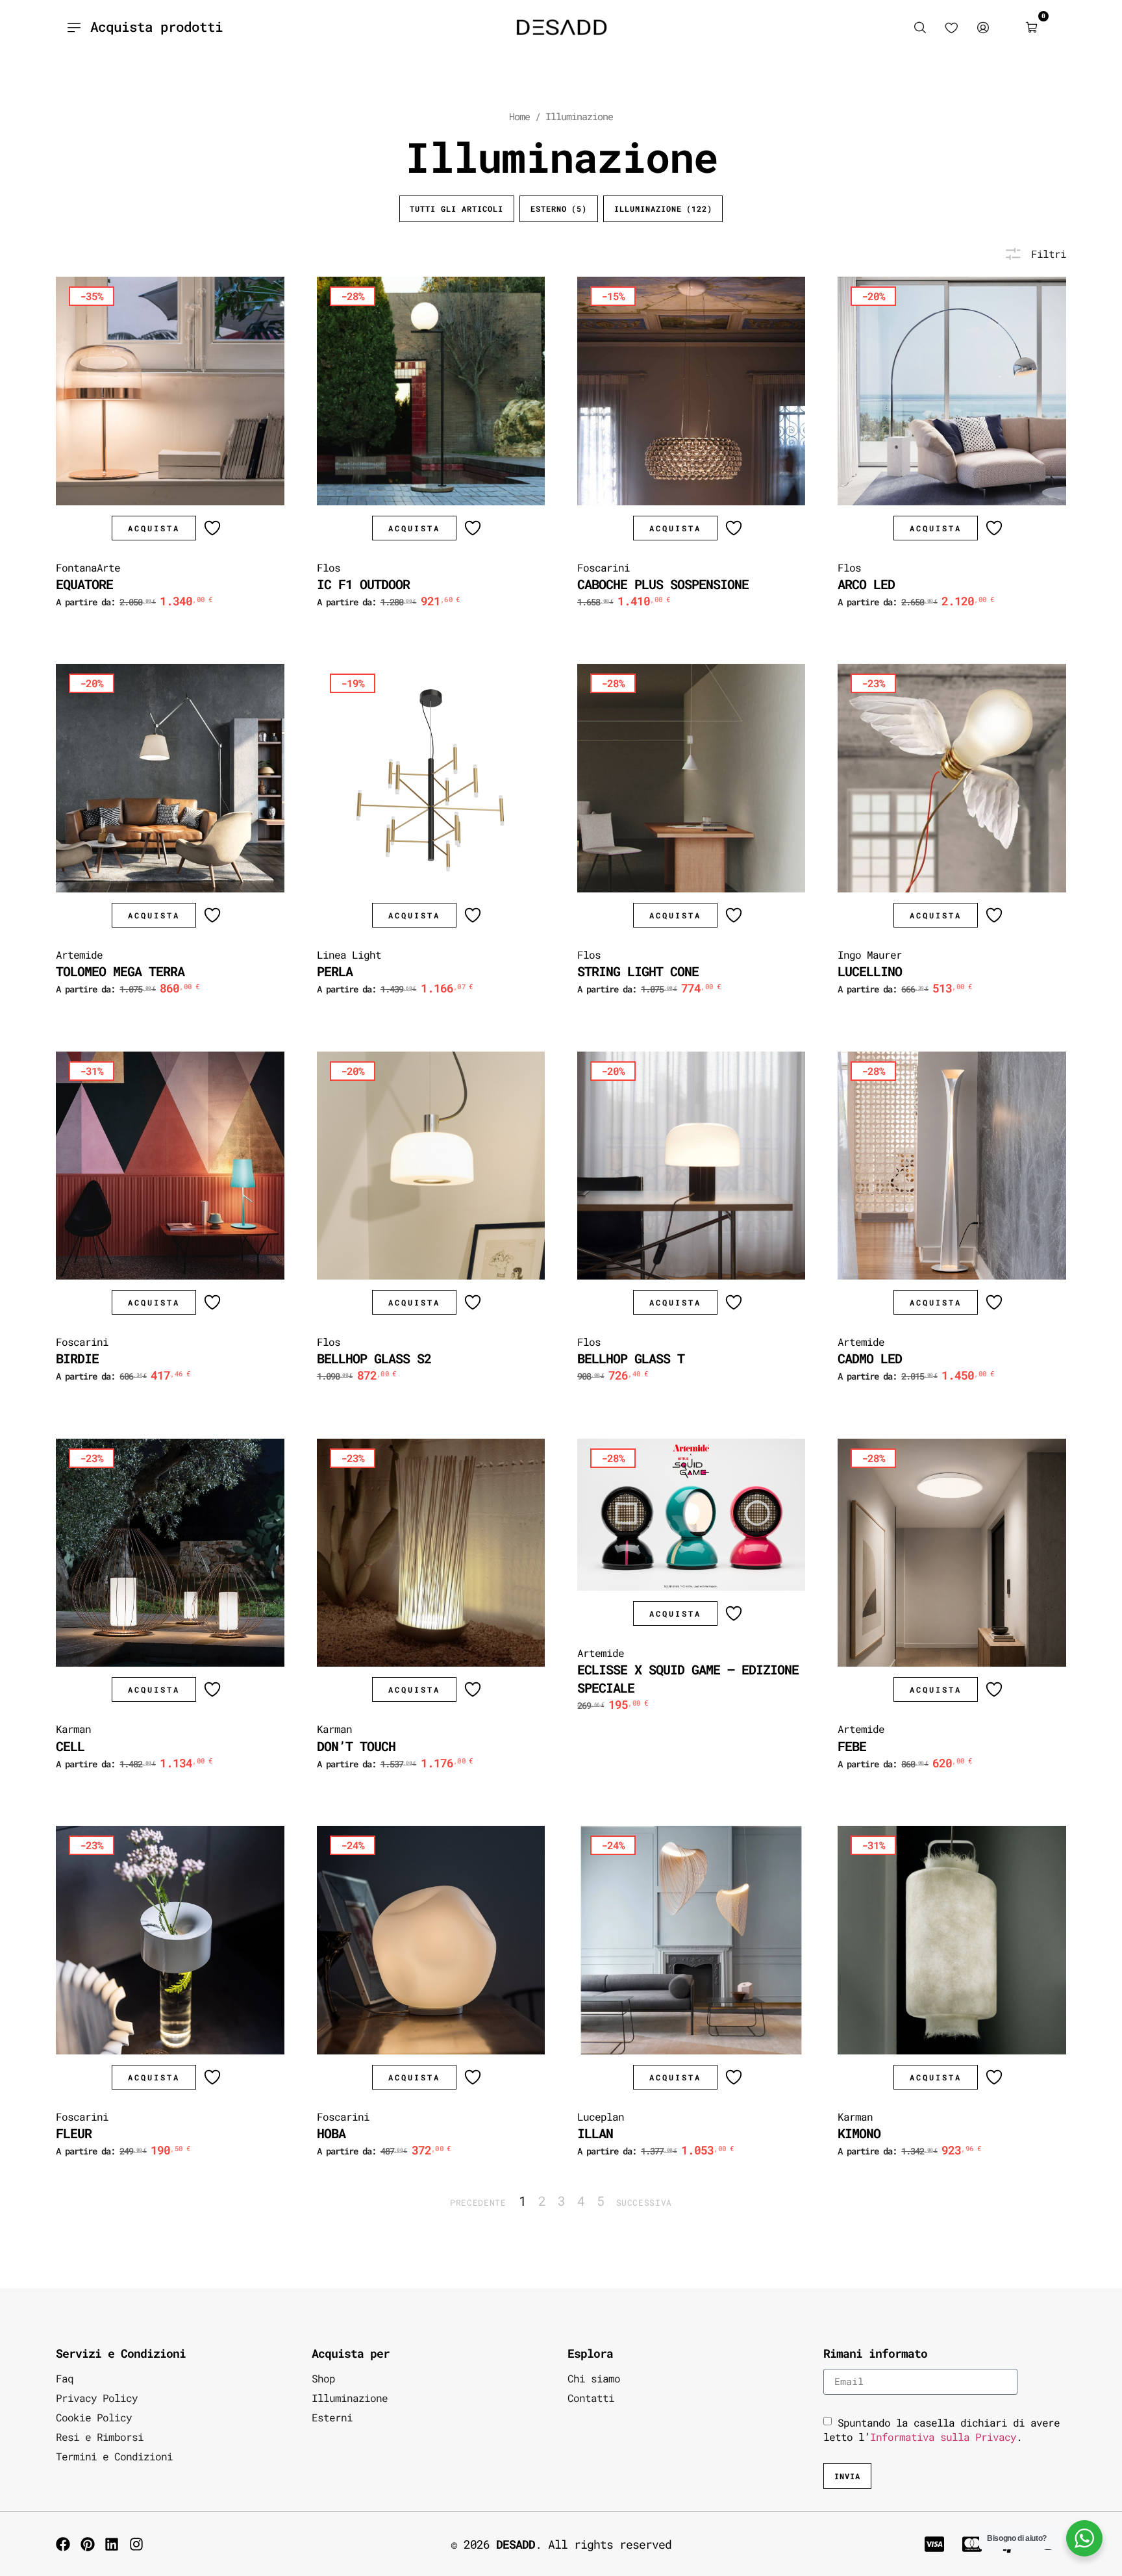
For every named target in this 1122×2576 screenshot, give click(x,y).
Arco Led (866, 584)
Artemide (79, 954)
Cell (70, 1746)
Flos (329, 567)
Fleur (74, 2133)
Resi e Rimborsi (100, 2437)
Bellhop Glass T (631, 1358)
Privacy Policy (97, 2398)
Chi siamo (594, 2378)
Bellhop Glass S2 (374, 1358)
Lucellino (870, 971)
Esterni (332, 2417)
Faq (65, 2378)
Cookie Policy (94, 2417)
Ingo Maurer (870, 954)
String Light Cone (638, 971)
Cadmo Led (870, 1358)
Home (519, 117)
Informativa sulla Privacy (943, 2437)
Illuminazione (663, 208)
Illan (595, 2133)
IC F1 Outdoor (363, 584)
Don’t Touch (356, 1746)
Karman (73, 1729)
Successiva (644, 2203)
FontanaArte (88, 567)
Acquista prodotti (156, 27)
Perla (335, 971)
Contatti (591, 2398)
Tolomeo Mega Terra (120, 971)
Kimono (859, 2133)
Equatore (84, 584)
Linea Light (349, 954)
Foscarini (604, 567)
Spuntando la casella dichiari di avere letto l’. (941, 2430)
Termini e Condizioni (114, 2456)
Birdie (77, 1358)
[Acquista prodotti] (74, 27)
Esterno (559, 208)
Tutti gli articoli (456, 208)
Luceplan (601, 2116)
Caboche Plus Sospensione (663, 584)
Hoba (331, 2133)
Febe (852, 1746)
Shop (323, 2378)
